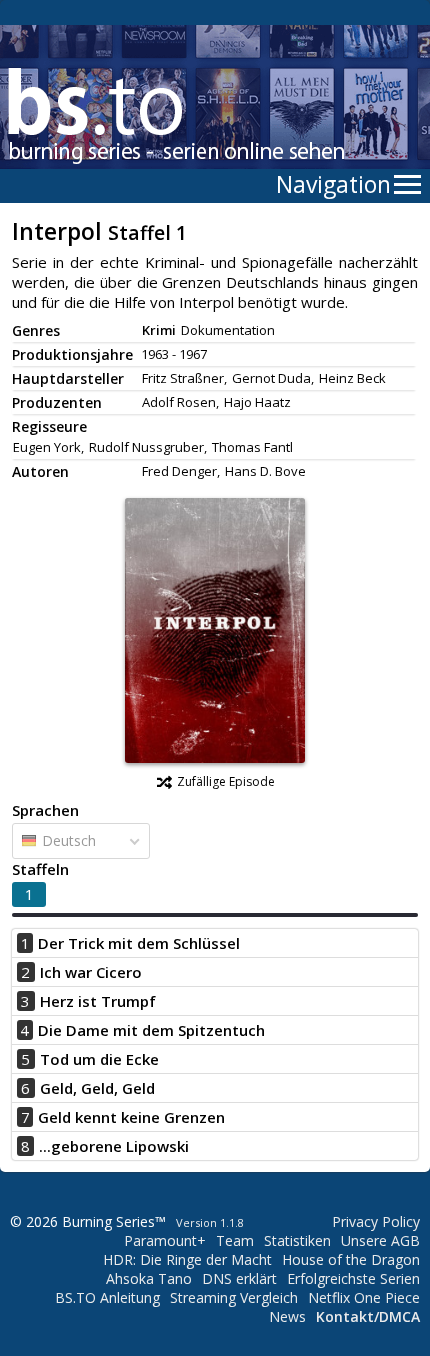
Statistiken (297, 1240)
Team (235, 1240)
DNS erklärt (239, 1278)
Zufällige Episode (226, 781)
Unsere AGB (380, 1240)
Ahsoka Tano (149, 1278)
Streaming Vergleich (234, 1297)
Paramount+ (165, 1240)
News (287, 1316)
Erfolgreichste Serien (353, 1278)
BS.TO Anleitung (107, 1297)
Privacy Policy (376, 1221)
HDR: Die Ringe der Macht (187, 1259)
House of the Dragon (351, 1259)
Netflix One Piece (364, 1297)
